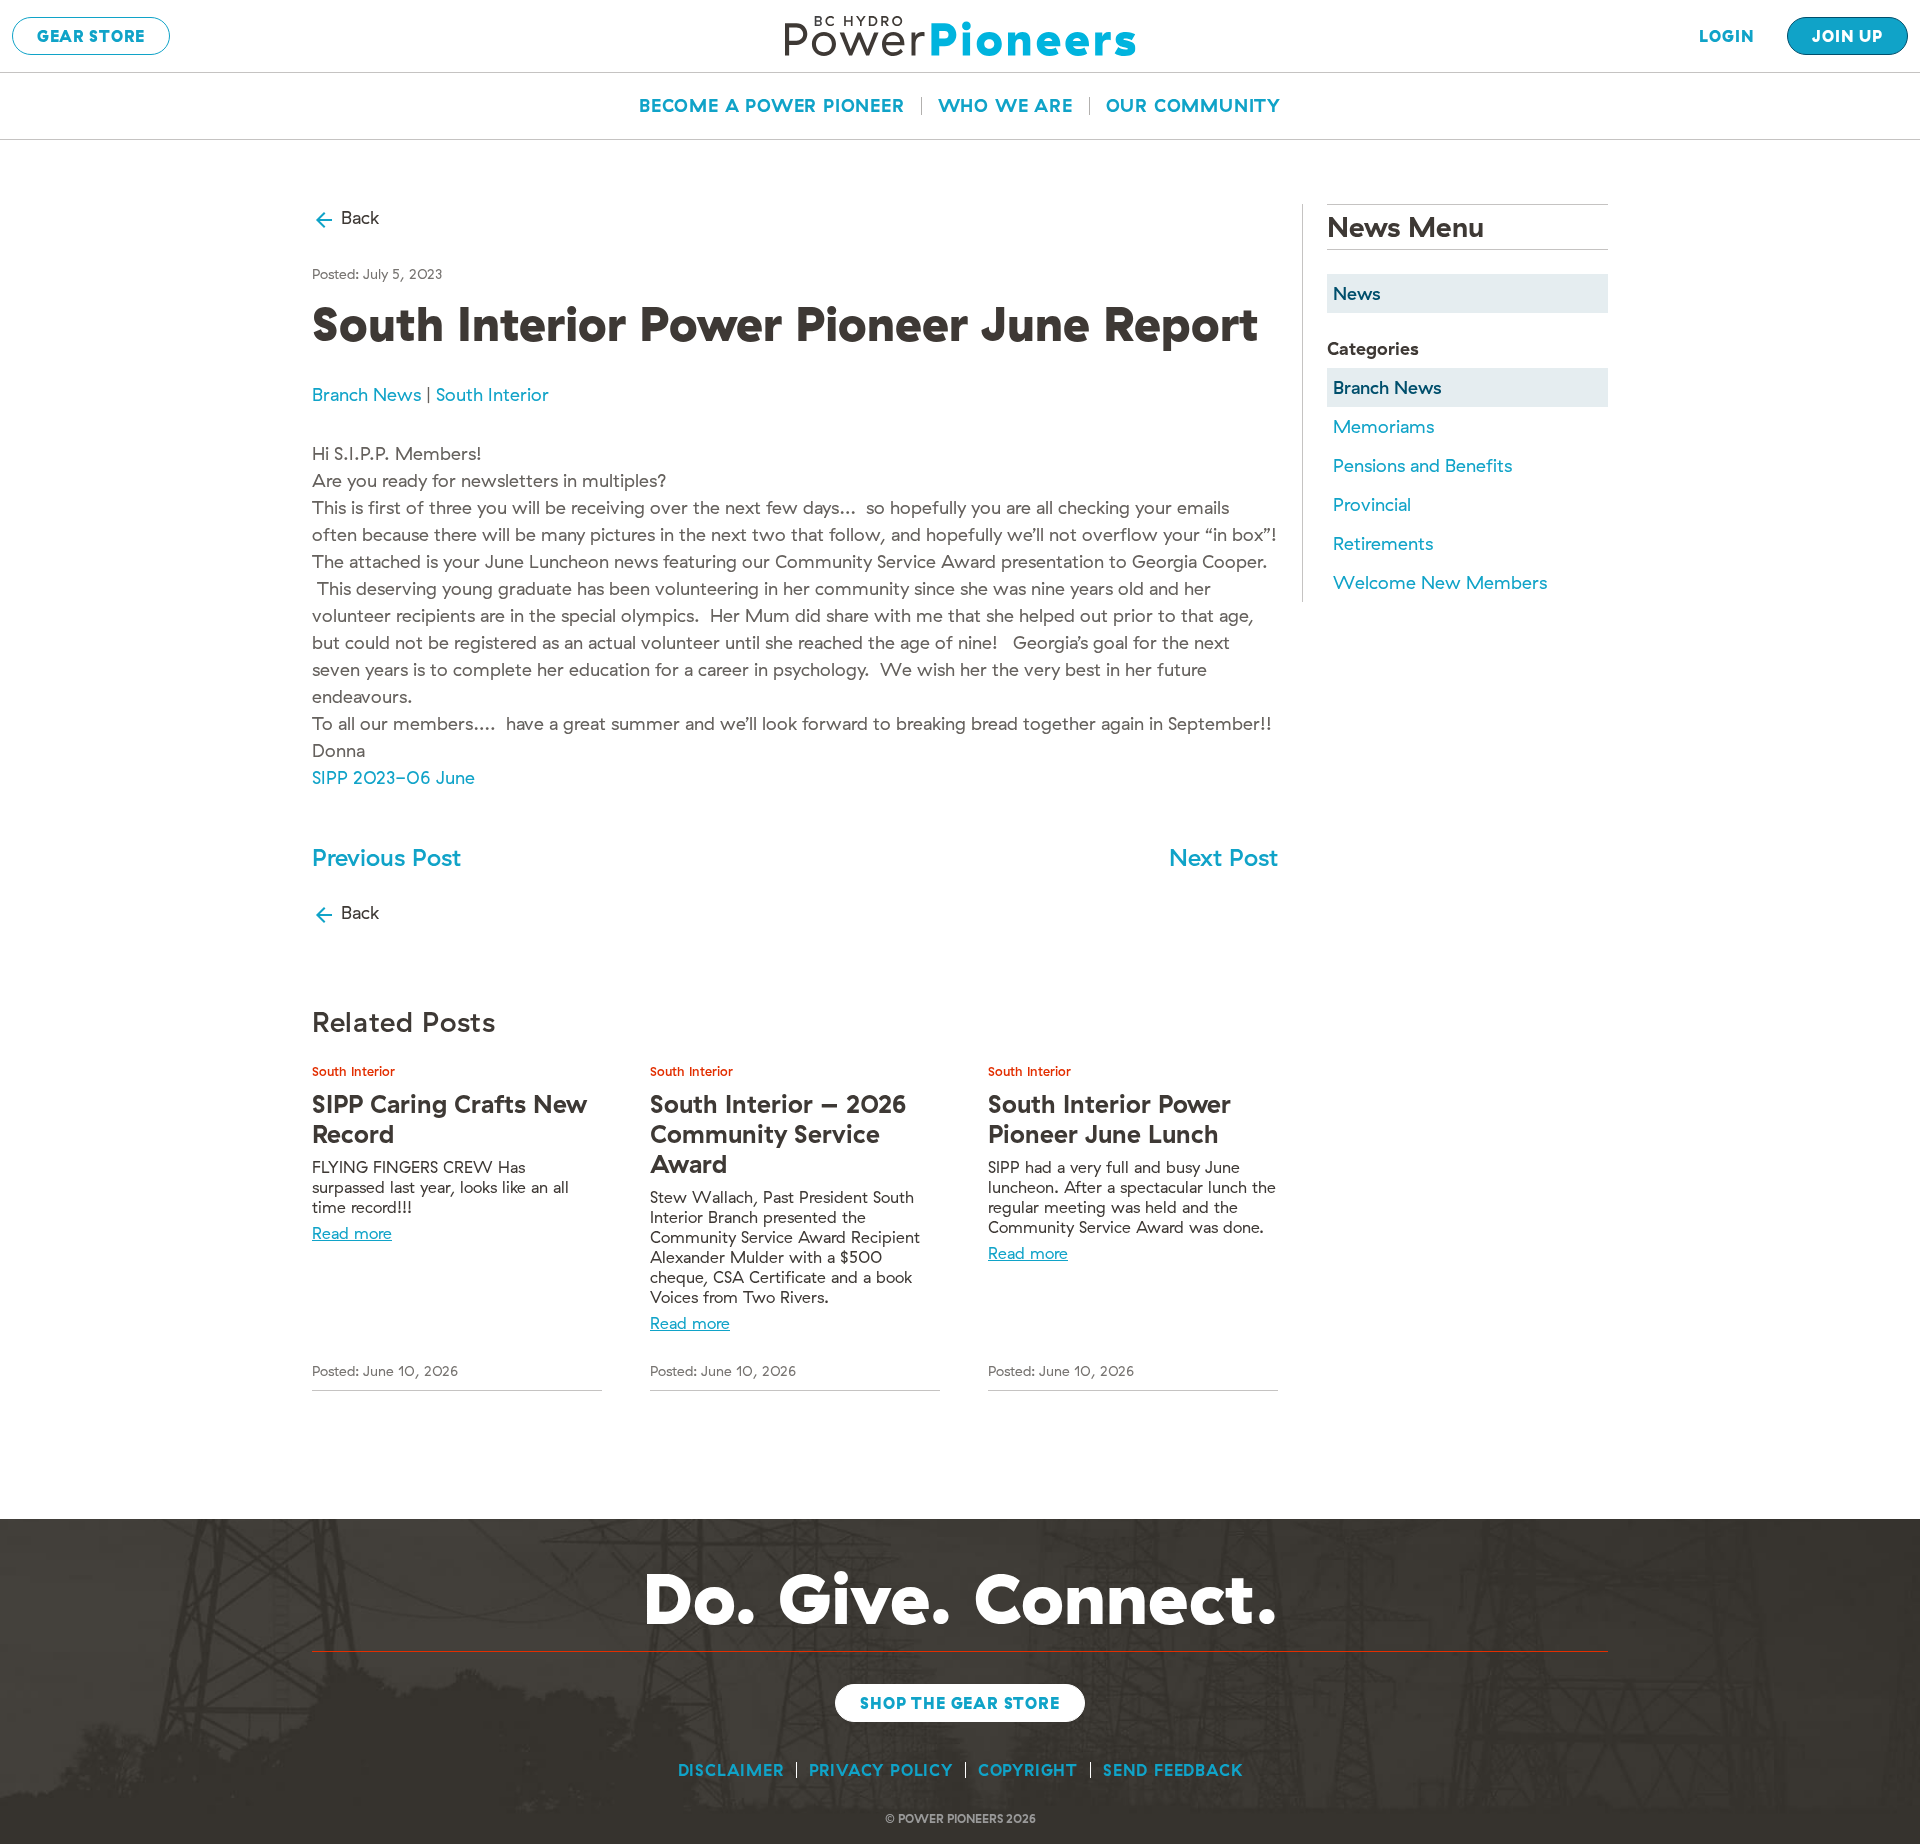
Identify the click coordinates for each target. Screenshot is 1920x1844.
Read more (352, 1233)
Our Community (1193, 106)
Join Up (1847, 36)
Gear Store (91, 36)
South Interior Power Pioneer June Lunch (1109, 1118)
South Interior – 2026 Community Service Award (778, 1133)
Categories (1373, 348)
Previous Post (386, 857)
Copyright (1028, 1770)
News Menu (1405, 226)
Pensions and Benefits (1422, 465)
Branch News (366, 394)
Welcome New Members (1440, 582)
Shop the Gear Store (959, 1703)
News (1356, 293)
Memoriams (1383, 426)
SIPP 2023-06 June (393, 777)
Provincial (1372, 504)
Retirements (1383, 543)
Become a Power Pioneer (772, 106)
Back (357, 217)
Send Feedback (1172, 1770)
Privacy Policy (881, 1770)
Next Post (1223, 857)
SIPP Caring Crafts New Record (449, 1118)
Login (1726, 36)
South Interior (492, 394)
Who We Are (1005, 106)
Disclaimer (731, 1770)
